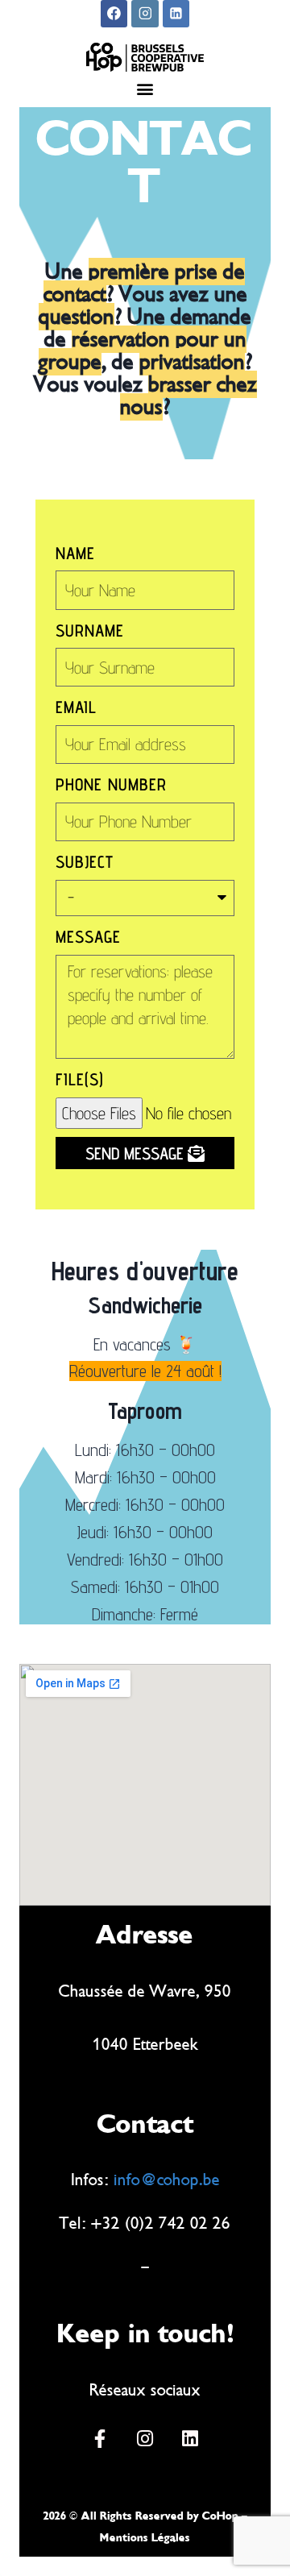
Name (75, 553)
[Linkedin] (176, 14)
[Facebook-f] (100, 2438)
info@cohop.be (167, 2180)
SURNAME (90, 631)
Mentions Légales (145, 2538)
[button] (145, 88)
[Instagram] (145, 14)
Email (76, 707)
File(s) (80, 1079)
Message (88, 937)
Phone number (111, 784)
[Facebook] (114, 14)
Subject (85, 862)
